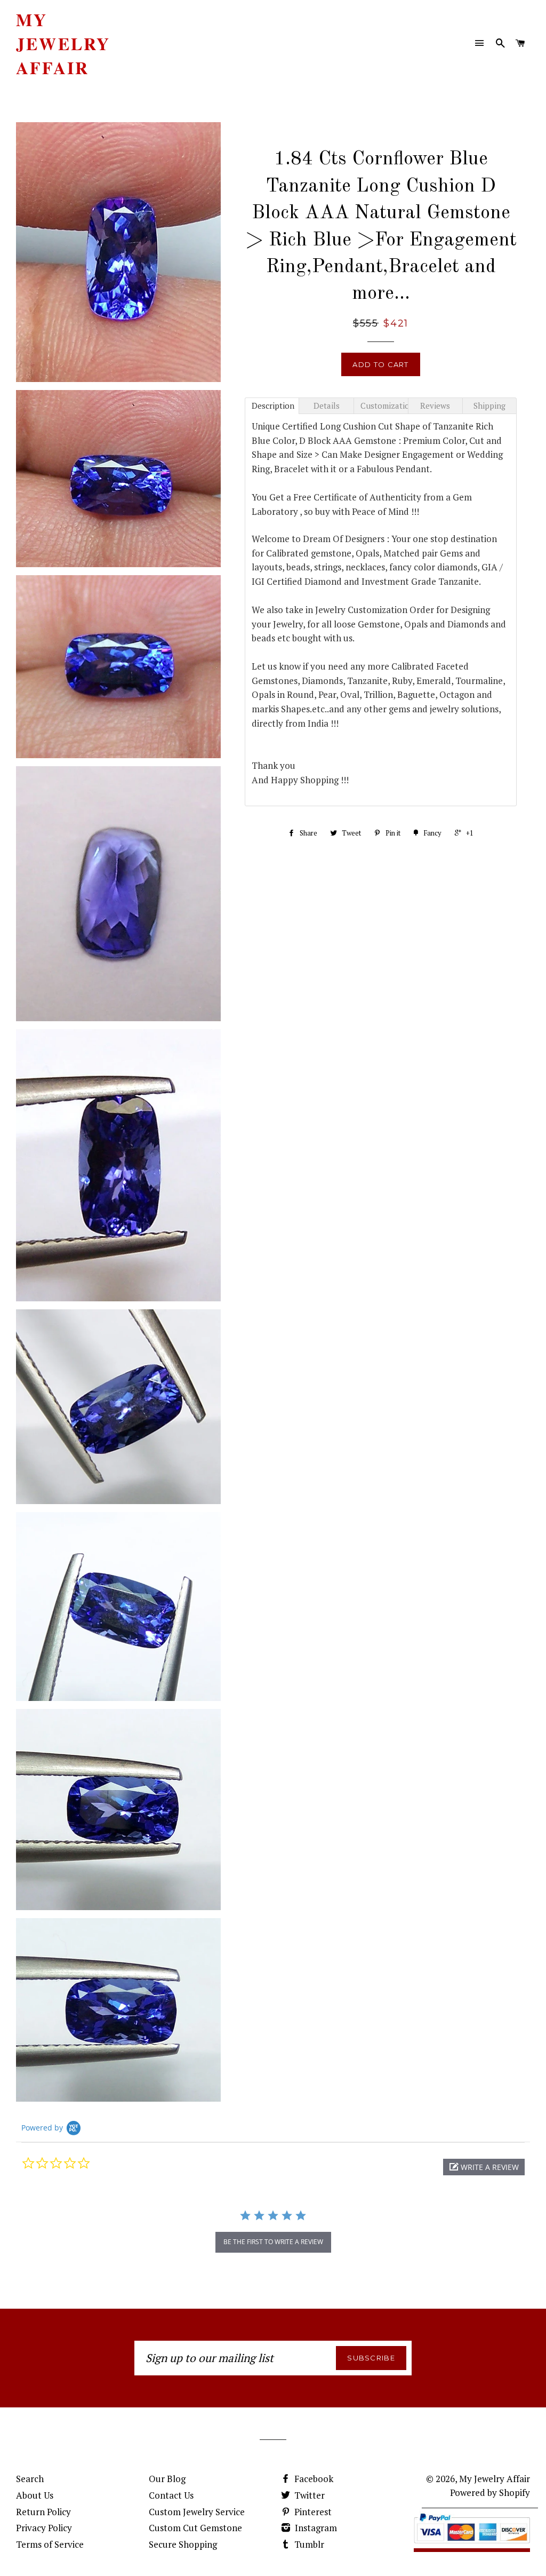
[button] (484, 2167)
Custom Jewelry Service (197, 2512)
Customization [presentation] (384, 406)
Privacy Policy (44, 2528)
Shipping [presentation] (489, 406)
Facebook (313, 2479)
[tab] (272, 406)
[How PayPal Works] (472, 2545)
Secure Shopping (183, 2544)
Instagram (315, 2528)
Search (30, 2479)
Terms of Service (50, 2544)
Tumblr (308, 2544)
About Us (35, 2495)
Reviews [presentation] (435, 406)
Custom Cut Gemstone (195, 2528)
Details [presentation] (327, 406)
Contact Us (171, 2495)
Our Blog (167, 2479)
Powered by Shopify (490, 2492)
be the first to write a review (273, 2242)
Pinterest (312, 2512)
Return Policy (43, 2512)
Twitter (308, 2495)
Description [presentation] (273, 406)
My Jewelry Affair (63, 44)
